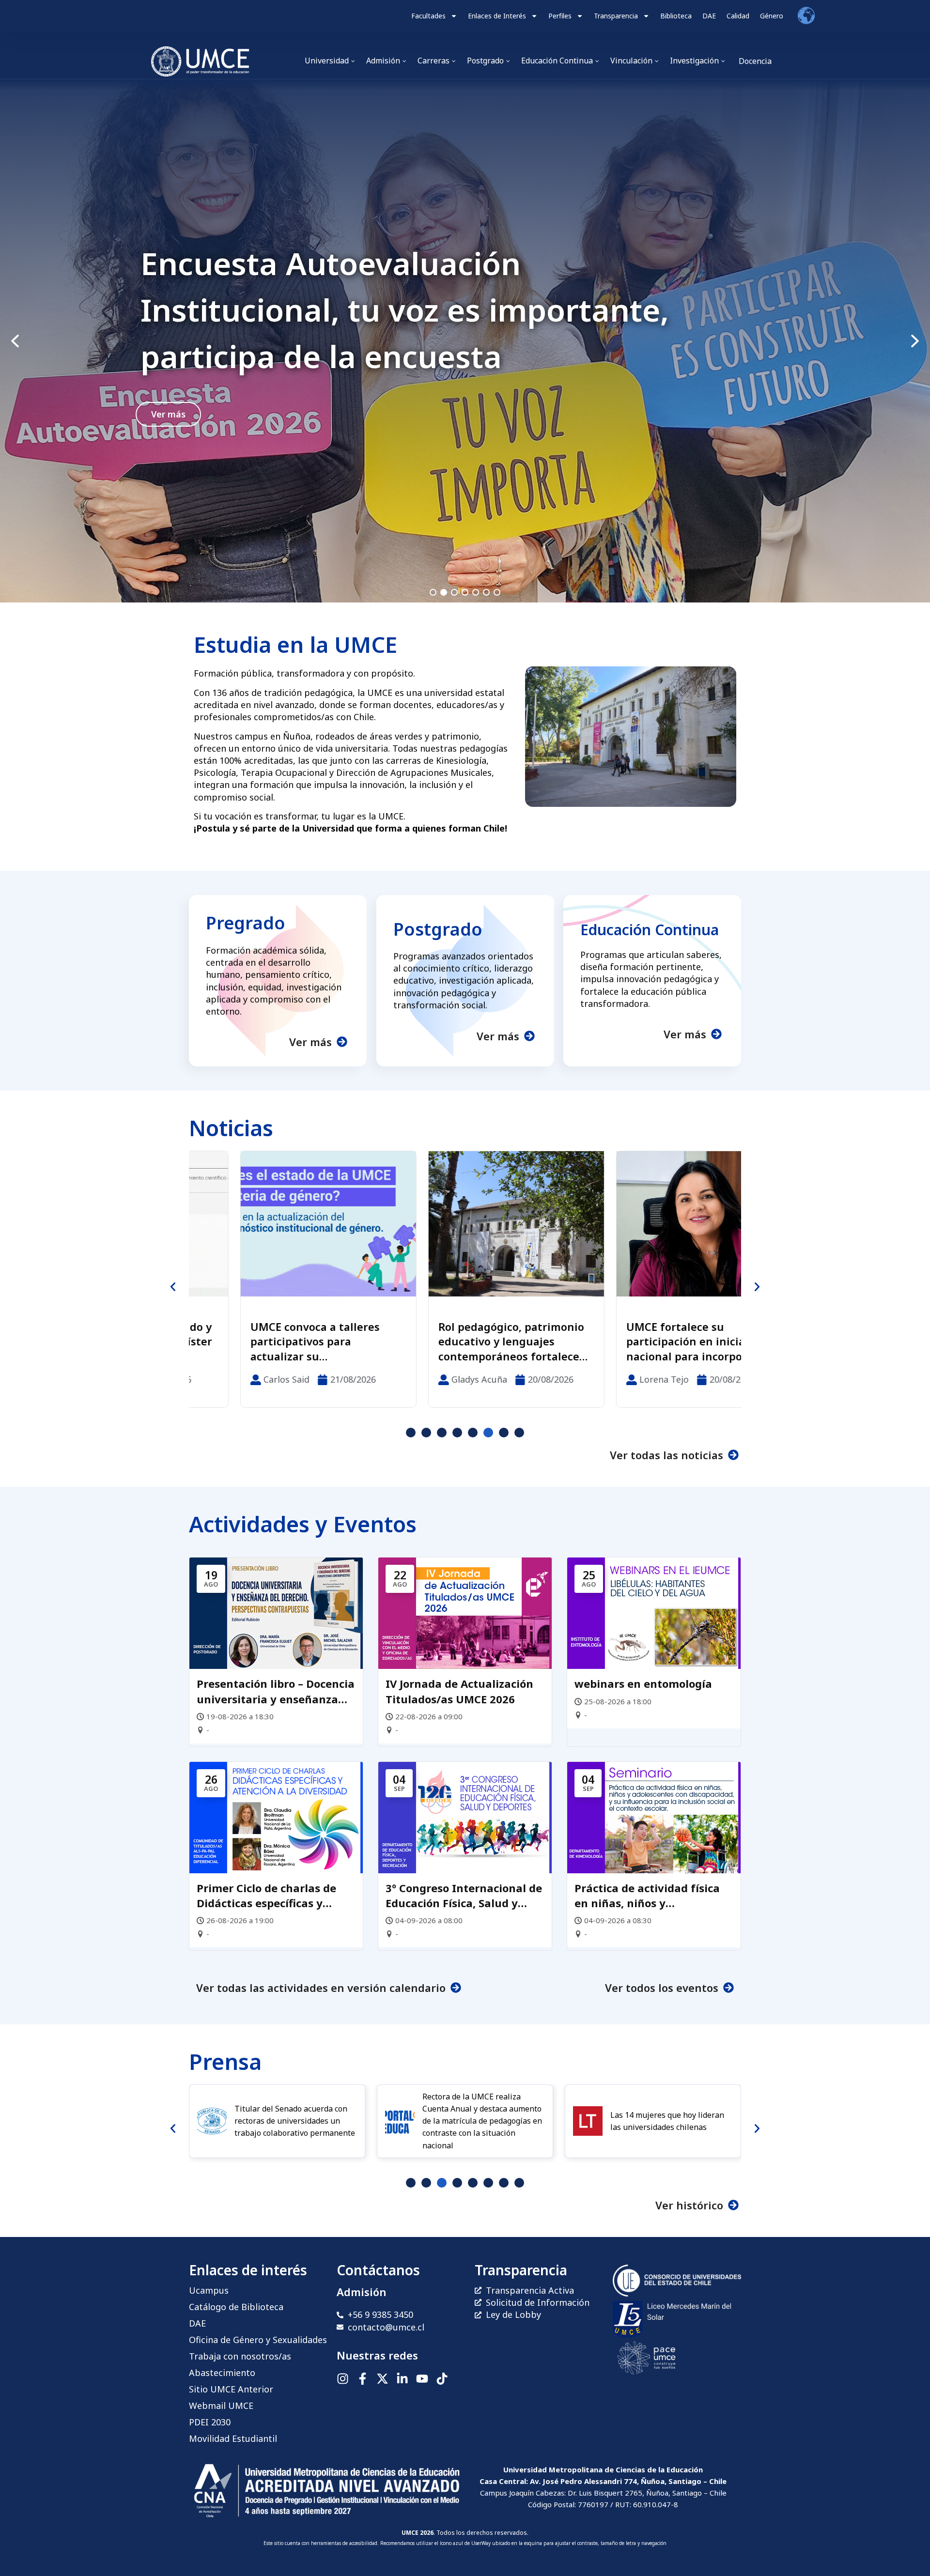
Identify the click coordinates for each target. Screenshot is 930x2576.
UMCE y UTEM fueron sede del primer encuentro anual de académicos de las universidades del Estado (649, 1342)
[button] (465, 341)
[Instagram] (343, 2379)
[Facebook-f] (363, 2379)
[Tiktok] (442, 2379)
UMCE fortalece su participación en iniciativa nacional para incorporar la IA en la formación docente (459, 1342)
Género (772, 16)
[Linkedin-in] (402, 2379)
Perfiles (560, 16)
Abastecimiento (222, 2373)
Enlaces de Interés (497, 16)
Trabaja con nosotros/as (240, 2356)
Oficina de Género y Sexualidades (258, 2340)
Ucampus (209, 2290)
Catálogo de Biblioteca (236, 2307)
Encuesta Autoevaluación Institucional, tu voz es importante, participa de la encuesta (405, 310)
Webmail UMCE (221, 2406)
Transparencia (616, 16)
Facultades (428, 16)
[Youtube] (422, 2379)
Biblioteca (676, 16)
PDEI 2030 (210, 2422)
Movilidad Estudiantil (233, 2438)
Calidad (738, 16)
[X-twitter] (382, 2379)
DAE (709, 16)
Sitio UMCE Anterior (231, 2389)
